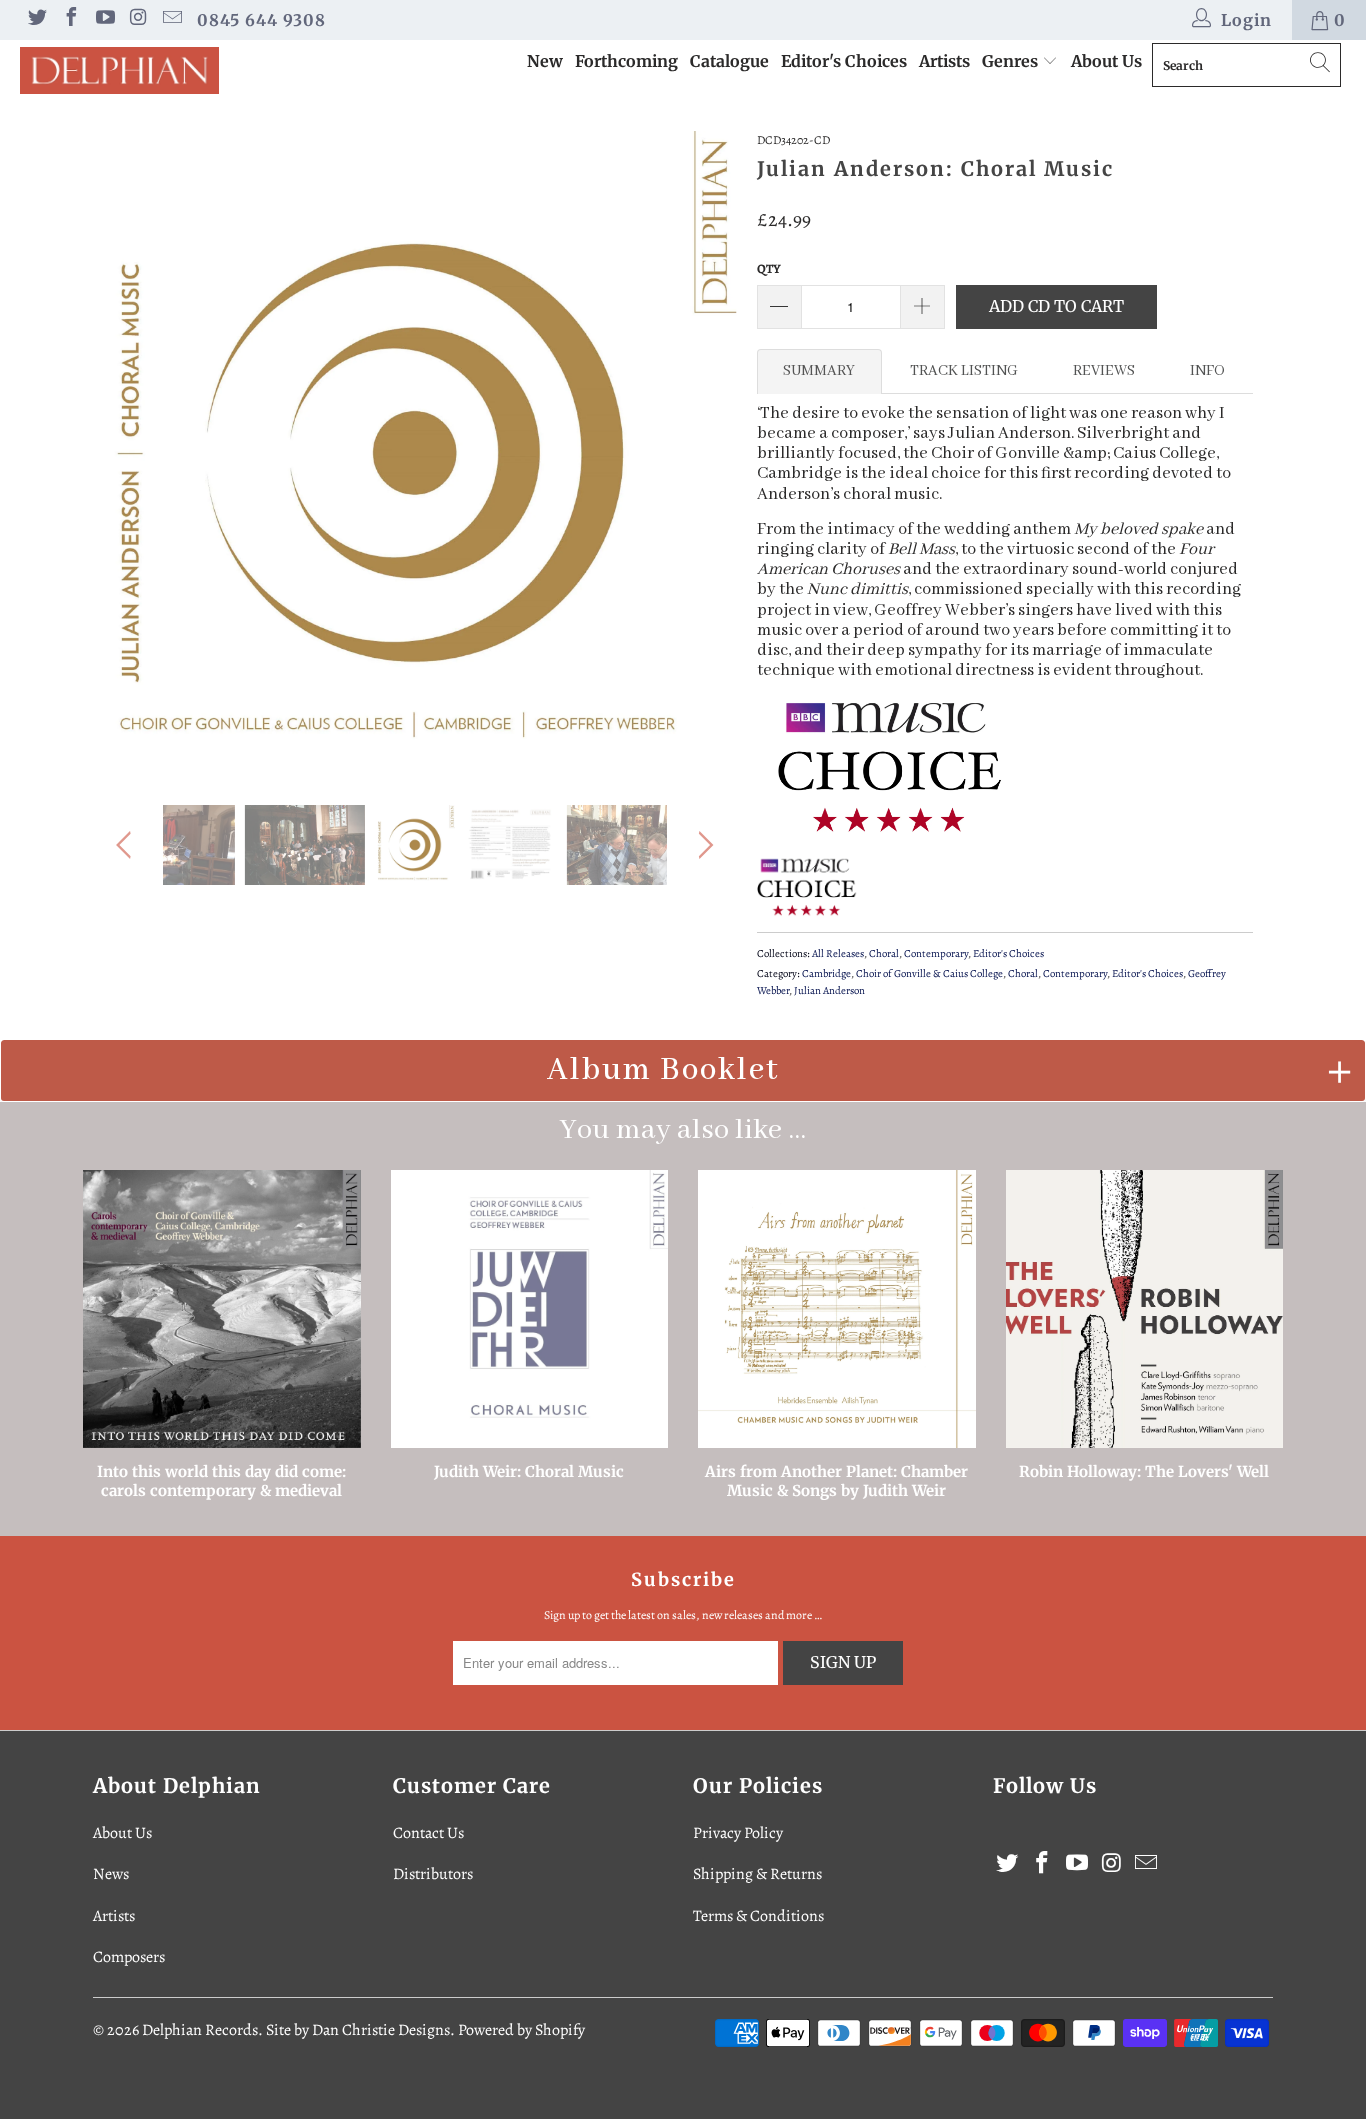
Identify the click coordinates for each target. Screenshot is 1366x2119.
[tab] (819, 371)
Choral (884, 953)
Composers (129, 1957)
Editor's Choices (844, 61)
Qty (769, 268)
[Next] (702, 453)
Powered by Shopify (521, 2030)
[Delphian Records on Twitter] (36, 20)
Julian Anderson (829, 990)
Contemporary (936, 953)
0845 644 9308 (261, 20)
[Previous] (127, 453)
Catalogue (729, 61)
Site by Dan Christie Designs (358, 2030)
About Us (1106, 61)
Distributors (433, 1874)
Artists (944, 61)
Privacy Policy (738, 1833)
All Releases (838, 953)
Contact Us (428, 1833)
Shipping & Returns (757, 1874)
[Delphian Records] (119, 70)
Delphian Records (200, 2030)
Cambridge (826, 973)
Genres (1012, 61)
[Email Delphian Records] (171, 20)
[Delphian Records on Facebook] (70, 20)
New (545, 61)
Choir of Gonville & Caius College (929, 973)
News (111, 1874)
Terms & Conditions (758, 1916)
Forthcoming (626, 61)
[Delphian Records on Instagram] (138, 20)
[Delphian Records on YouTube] (104, 20)
